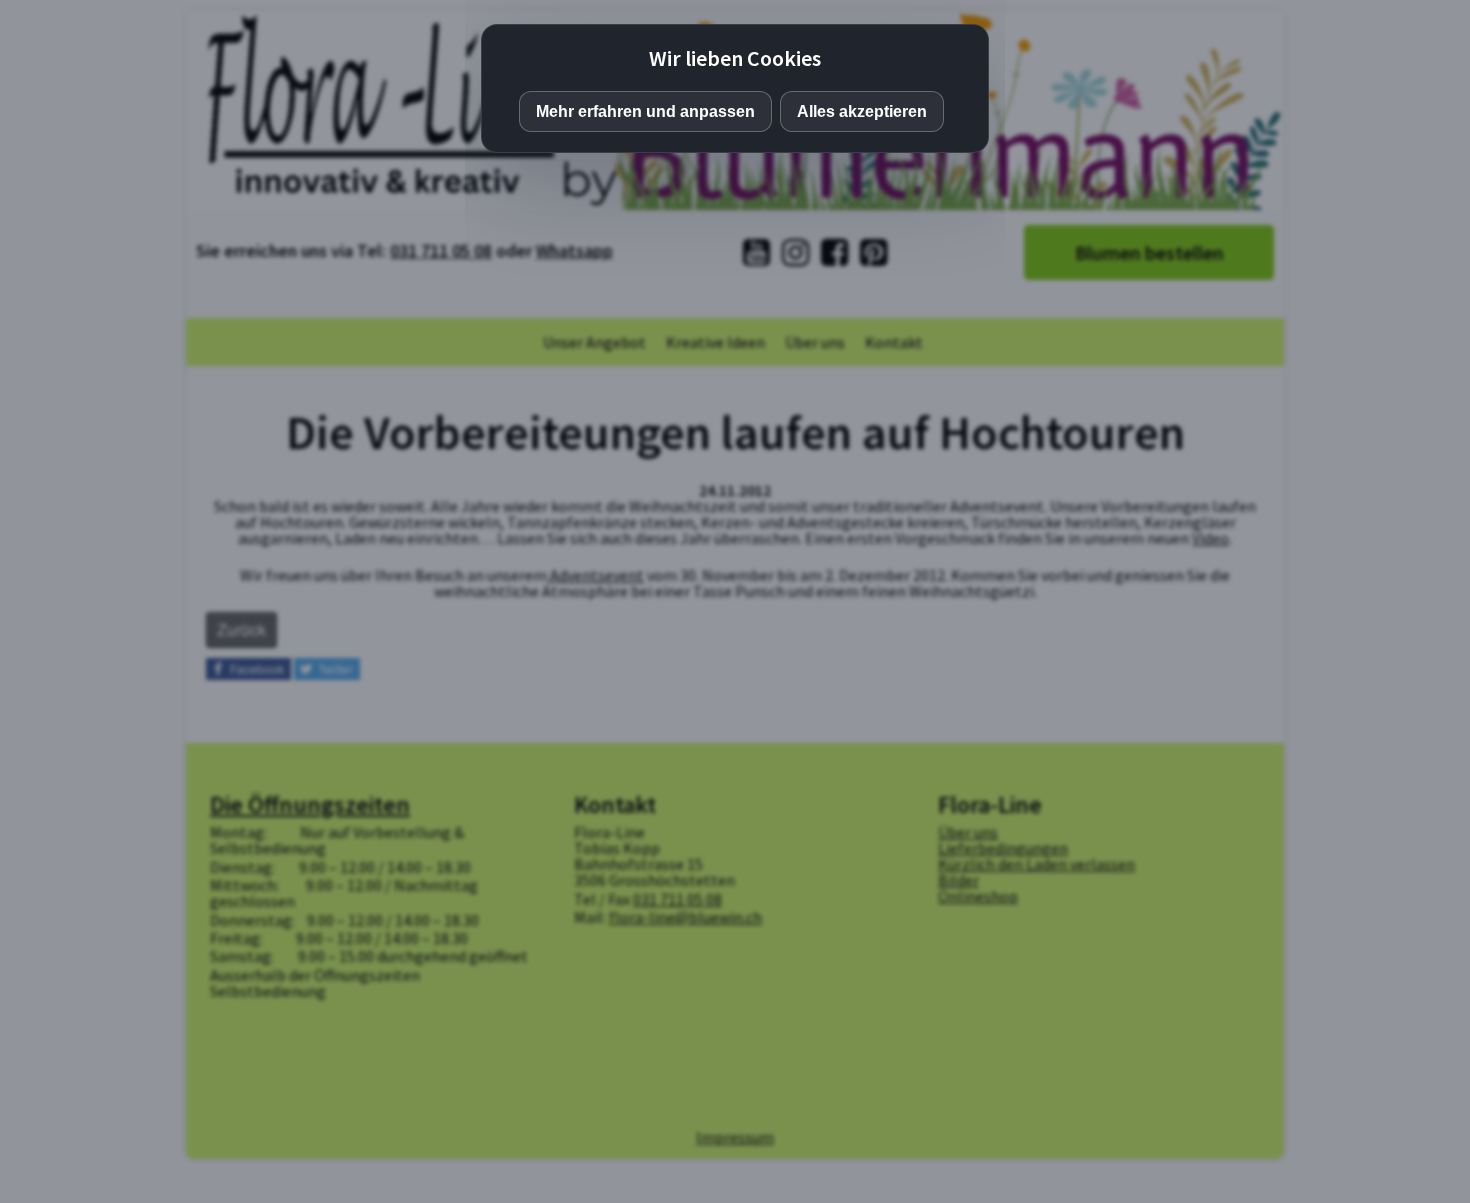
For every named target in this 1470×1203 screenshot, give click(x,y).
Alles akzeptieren (862, 111)
